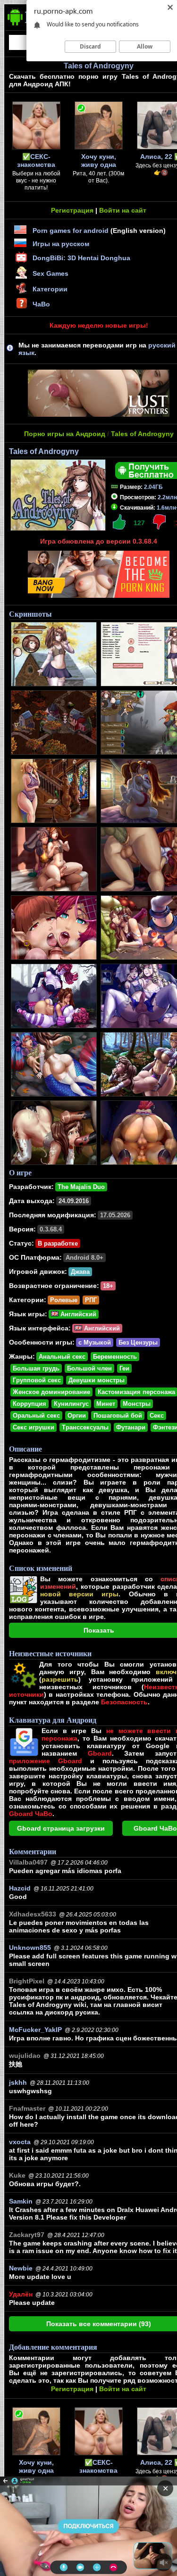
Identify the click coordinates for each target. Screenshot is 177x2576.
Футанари (131, 1427)
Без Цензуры (138, 1342)
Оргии (77, 1416)
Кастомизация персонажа (136, 1392)
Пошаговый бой (118, 1416)
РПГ (91, 1300)
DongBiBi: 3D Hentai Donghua (81, 258)
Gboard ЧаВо (155, 1828)
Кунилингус (71, 1404)
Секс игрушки (34, 1427)
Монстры (137, 1404)
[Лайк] (119, 522)
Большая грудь (36, 1368)
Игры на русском (61, 244)
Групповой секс (37, 1380)
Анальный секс (62, 1357)
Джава (80, 1272)
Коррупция (29, 1404)
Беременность (115, 1357)
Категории (50, 289)
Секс (157, 1416)
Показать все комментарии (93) (99, 2324)
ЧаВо (41, 304)
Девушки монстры (97, 1380)
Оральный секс (36, 1416)
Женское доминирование (51, 1392)
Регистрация (72, 210)
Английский (77, 1314)
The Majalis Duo (81, 1187)
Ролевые (64, 1300)
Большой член (89, 1368)
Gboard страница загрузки (61, 1828)
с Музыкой (95, 1342)
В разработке (58, 1243)
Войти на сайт (123, 210)
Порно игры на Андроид (65, 434)
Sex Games (51, 273)
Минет (106, 1404)
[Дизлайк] (159, 522)
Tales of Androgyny (142, 434)
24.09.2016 (74, 1201)
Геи (124, 1368)
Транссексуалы (85, 1427)
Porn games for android (71, 231)
